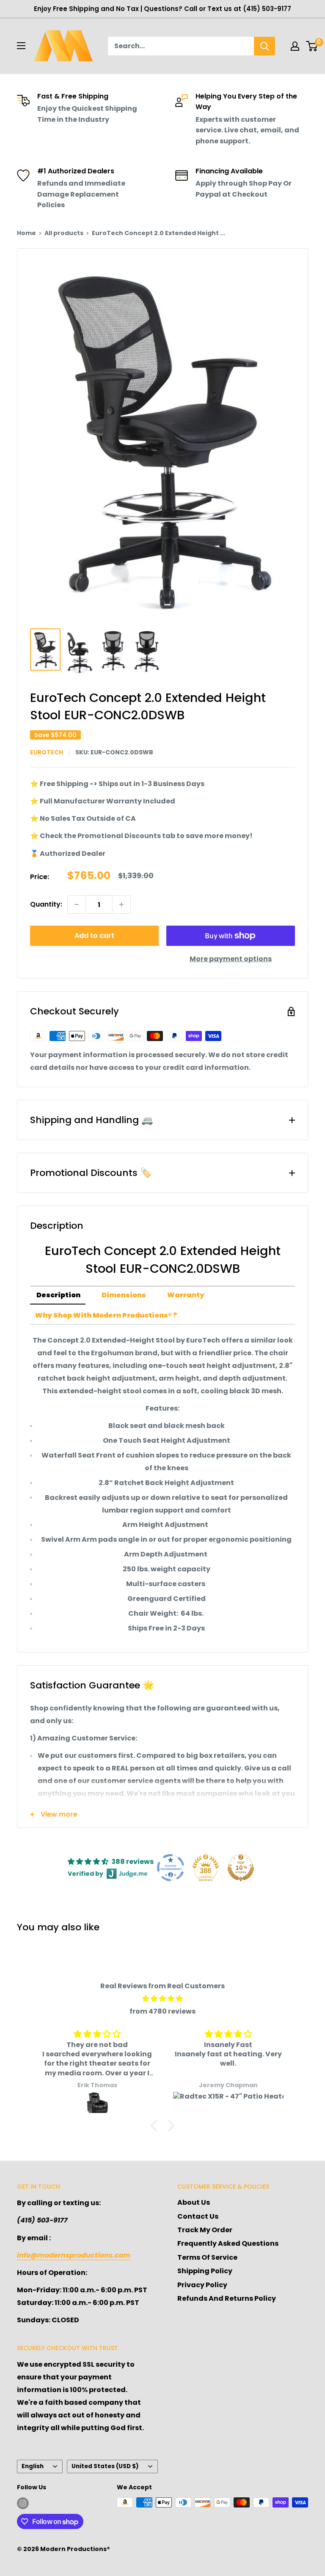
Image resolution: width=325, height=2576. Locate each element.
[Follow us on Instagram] (23, 2503)
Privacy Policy (202, 2285)
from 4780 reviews (162, 2011)
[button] (156, 2125)
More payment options (231, 959)
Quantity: (46, 904)
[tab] (58, 1296)
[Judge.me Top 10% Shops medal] (241, 1868)
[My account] (295, 46)
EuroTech (47, 752)
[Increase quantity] (121, 904)
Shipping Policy (205, 2271)
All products (64, 233)
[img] (162, 1999)
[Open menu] (21, 46)
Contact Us (198, 2216)
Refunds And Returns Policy (227, 2298)
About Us (194, 2202)
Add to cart (94, 936)
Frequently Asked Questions (228, 2243)
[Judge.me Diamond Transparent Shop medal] (171, 1868)
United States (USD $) (105, 2466)
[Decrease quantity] (77, 904)
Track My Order (205, 2230)
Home (26, 233)
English (33, 2466)
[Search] (264, 46)
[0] (312, 46)
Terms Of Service (207, 2257)
